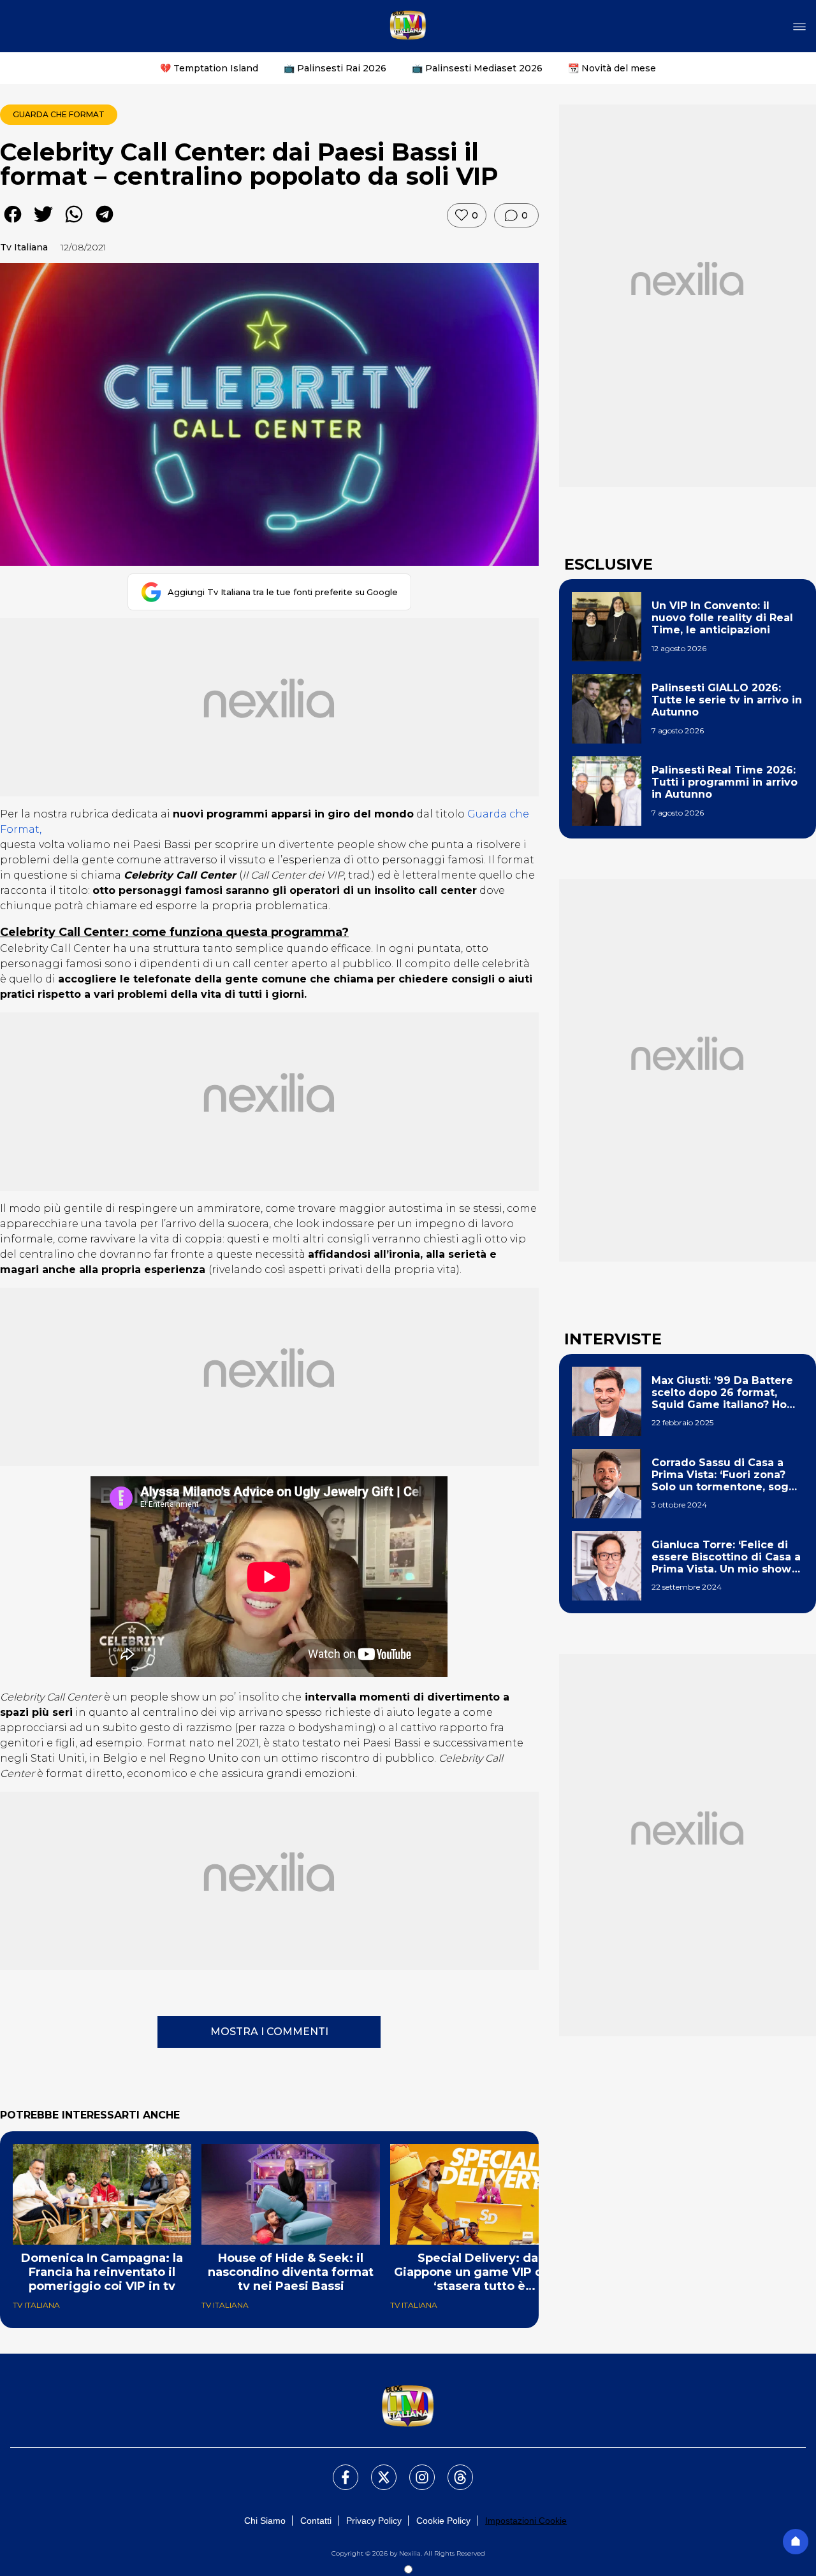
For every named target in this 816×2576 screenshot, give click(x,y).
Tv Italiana (24, 247)
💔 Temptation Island (209, 68)
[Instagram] (414, 2470)
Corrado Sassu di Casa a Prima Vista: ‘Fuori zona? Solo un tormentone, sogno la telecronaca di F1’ (727, 1475)
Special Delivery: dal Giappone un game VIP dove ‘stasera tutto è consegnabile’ (480, 2272)
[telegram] (105, 223)
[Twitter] (376, 2470)
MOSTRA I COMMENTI (269, 2032)
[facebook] (13, 223)
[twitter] (43, 223)
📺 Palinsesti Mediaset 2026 (477, 68)
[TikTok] (453, 2470)
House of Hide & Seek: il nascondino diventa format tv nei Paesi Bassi (291, 2272)
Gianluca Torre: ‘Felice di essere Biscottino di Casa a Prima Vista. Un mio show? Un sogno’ (726, 1557)
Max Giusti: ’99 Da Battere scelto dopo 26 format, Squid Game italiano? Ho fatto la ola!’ (722, 1393)
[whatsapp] (74, 223)
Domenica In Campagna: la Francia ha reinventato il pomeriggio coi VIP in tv (102, 2272)
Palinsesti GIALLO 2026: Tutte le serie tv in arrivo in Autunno (727, 700)
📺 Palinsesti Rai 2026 (335, 68)
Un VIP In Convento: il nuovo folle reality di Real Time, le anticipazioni (722, 618)
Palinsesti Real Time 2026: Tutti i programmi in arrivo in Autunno (725, 782)
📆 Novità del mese (612, 68)
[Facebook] (338, 2470)
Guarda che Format (59, 114)
